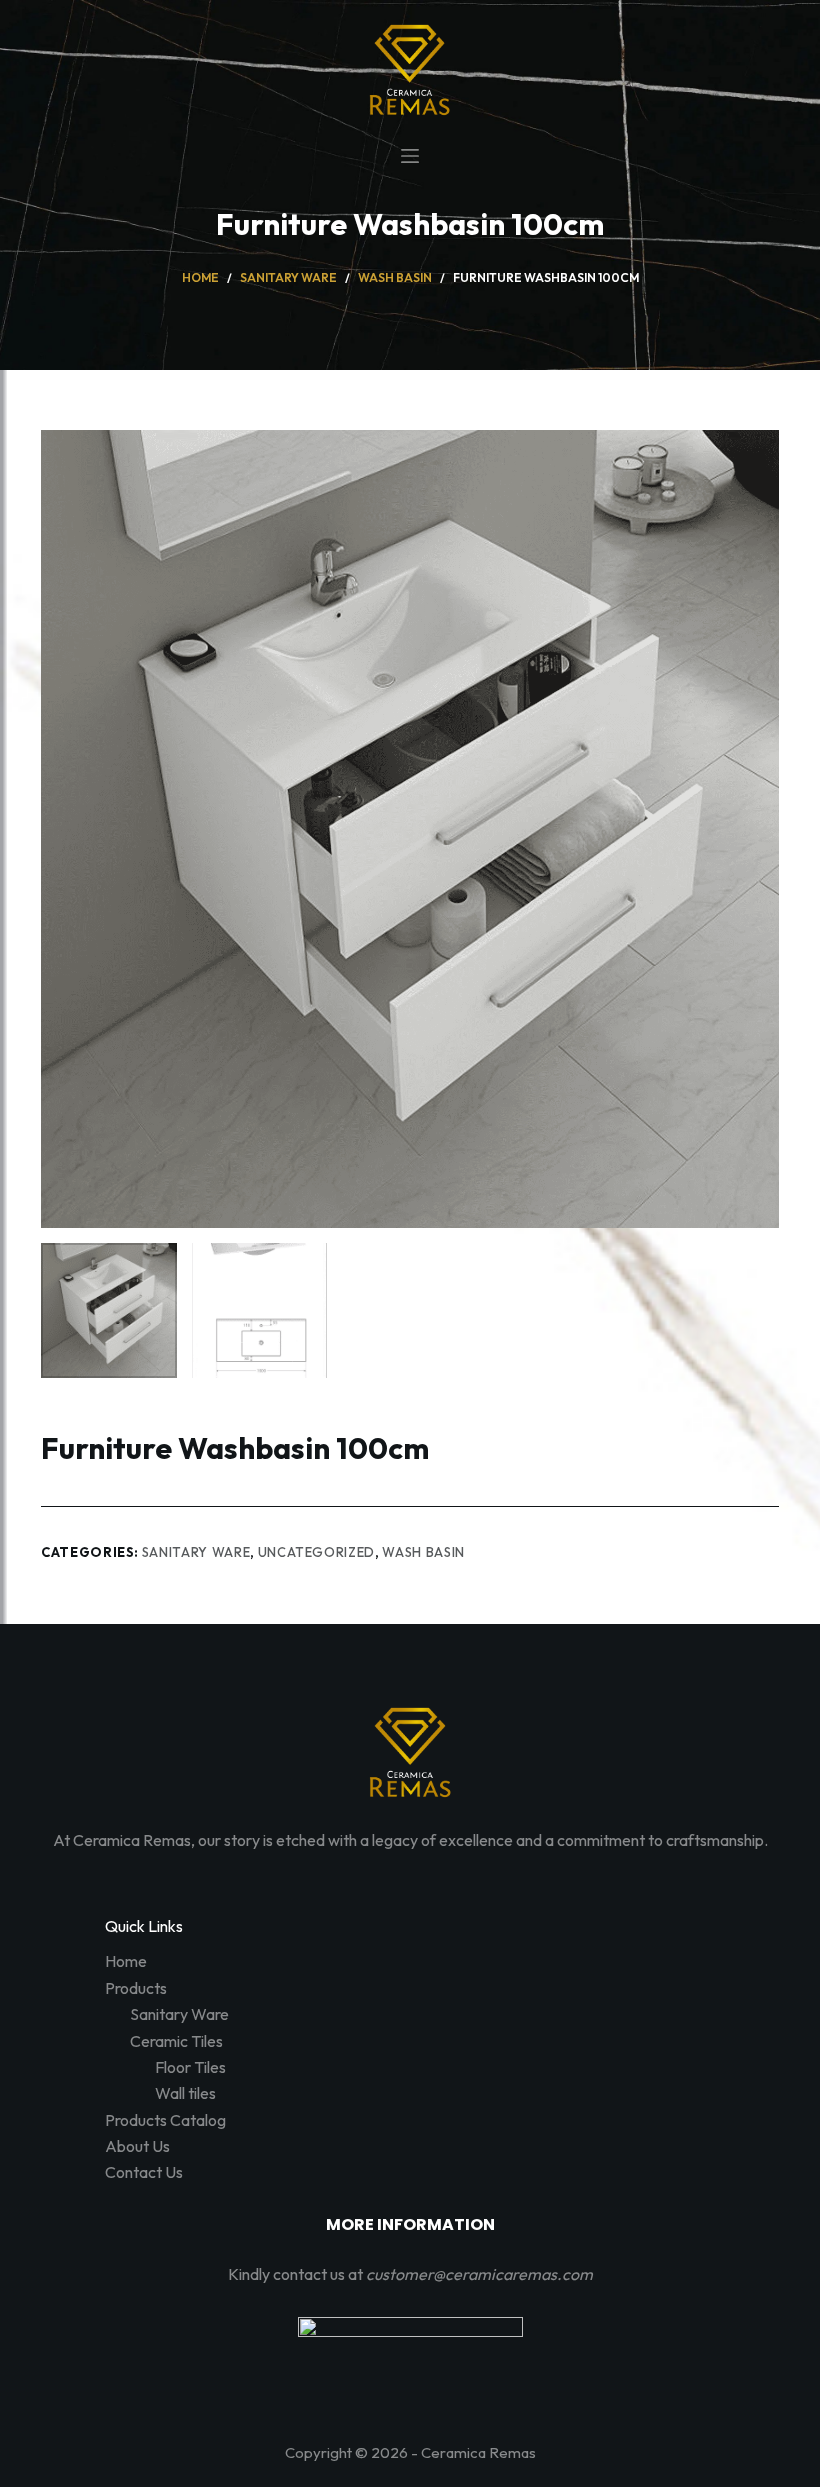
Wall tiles (185, 2093)
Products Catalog (165, 2120)
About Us (137, 2146)
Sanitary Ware (196, 1552)
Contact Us (144, 2172)
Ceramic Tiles (176, 2041)
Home (126, 1961)
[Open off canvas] (410, 156)
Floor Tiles (190, 2067)
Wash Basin (423, 1552)
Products (136, 1988)
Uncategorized (316, 1552)
